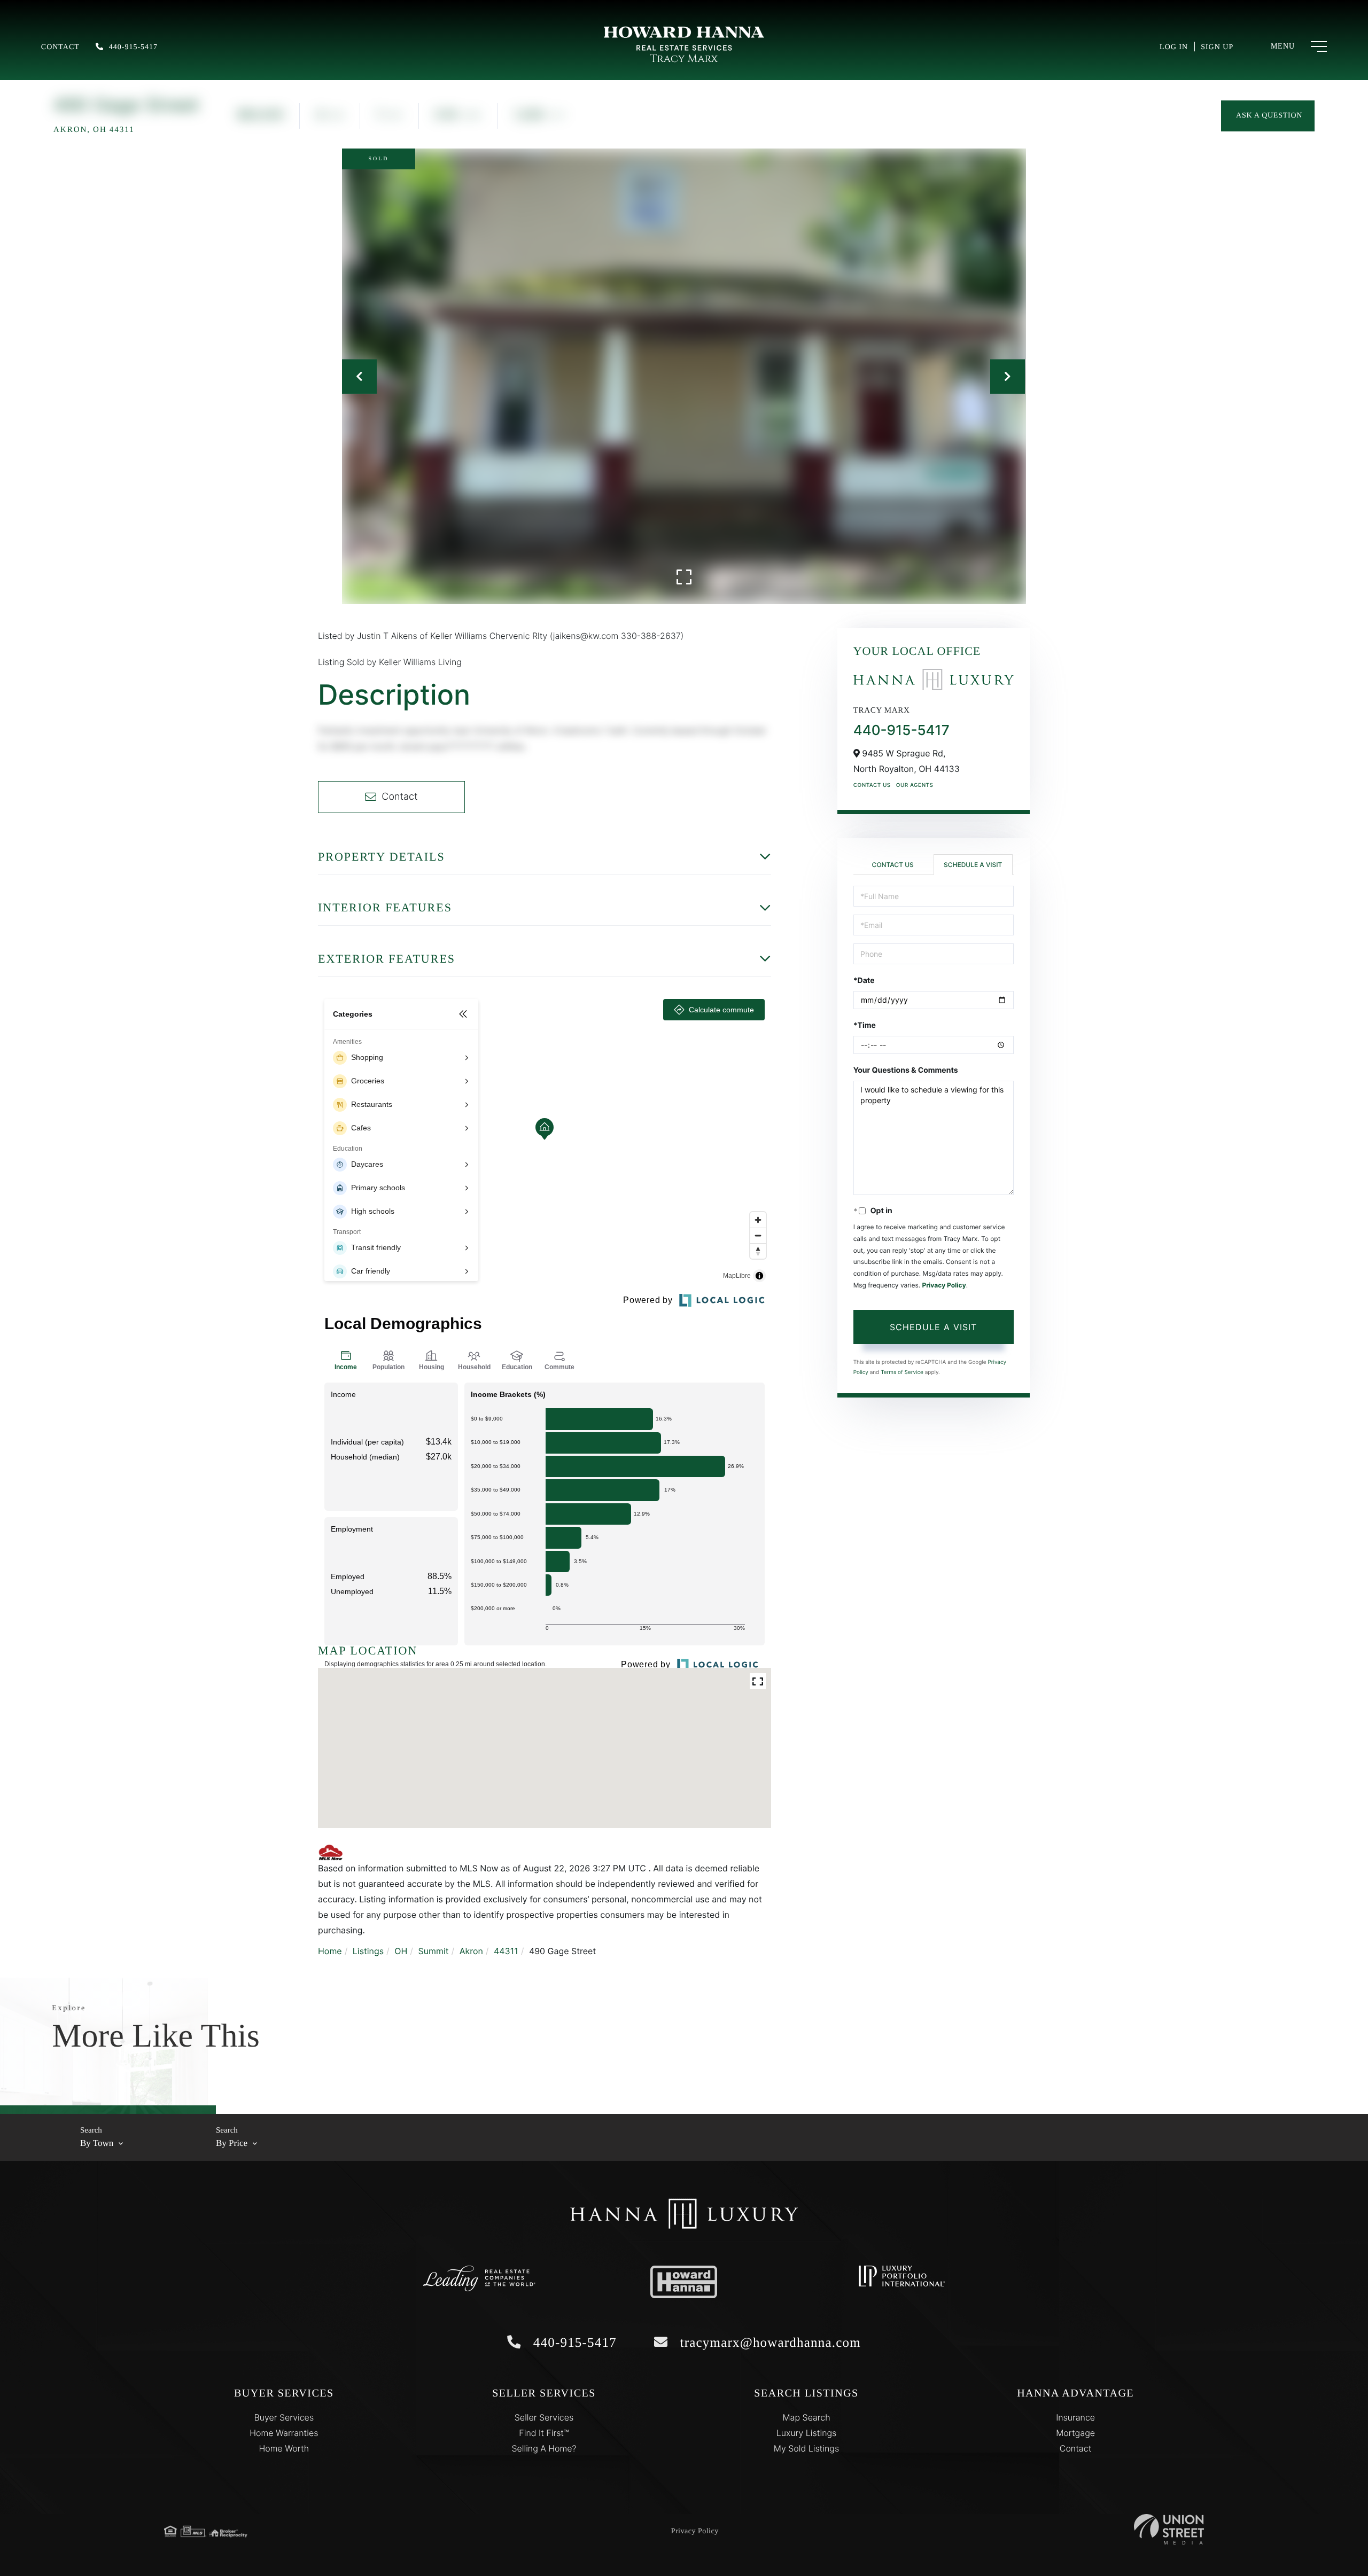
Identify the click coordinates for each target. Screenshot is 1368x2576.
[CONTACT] (1268, 116)
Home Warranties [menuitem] (284, 2433)
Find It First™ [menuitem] (544, 2433)
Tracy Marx (684, 59)
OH (401, 1951)
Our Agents (915, 785)
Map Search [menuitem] (806, 2417)
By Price (232, 2143)
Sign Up (1217, 47)
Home (330, 1951)
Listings (368, 1951)
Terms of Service (902, 1372)
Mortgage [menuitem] (1075, 2433)
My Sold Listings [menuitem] (806, 2448)
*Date (864, 981)
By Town (97, 2143)
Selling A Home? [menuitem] (544, 2448)
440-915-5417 (133, 47)
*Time (865, 1025)
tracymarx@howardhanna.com (768, 2343)
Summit (434, 1951)
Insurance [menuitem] (1075, 2417)
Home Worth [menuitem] (284, 2448)
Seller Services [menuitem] (544, 2417)
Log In (1174, 47)
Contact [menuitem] (1076, 2448)
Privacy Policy (944, 1285)
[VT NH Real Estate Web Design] (1169, 2529)
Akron (471, 1951)
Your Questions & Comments (906, 1070)
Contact (60, 47)
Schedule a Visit (973, 865)
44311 (506, 1951)
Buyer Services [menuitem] (284, 2417)
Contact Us (872, 785)
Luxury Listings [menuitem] (807, 2433)
